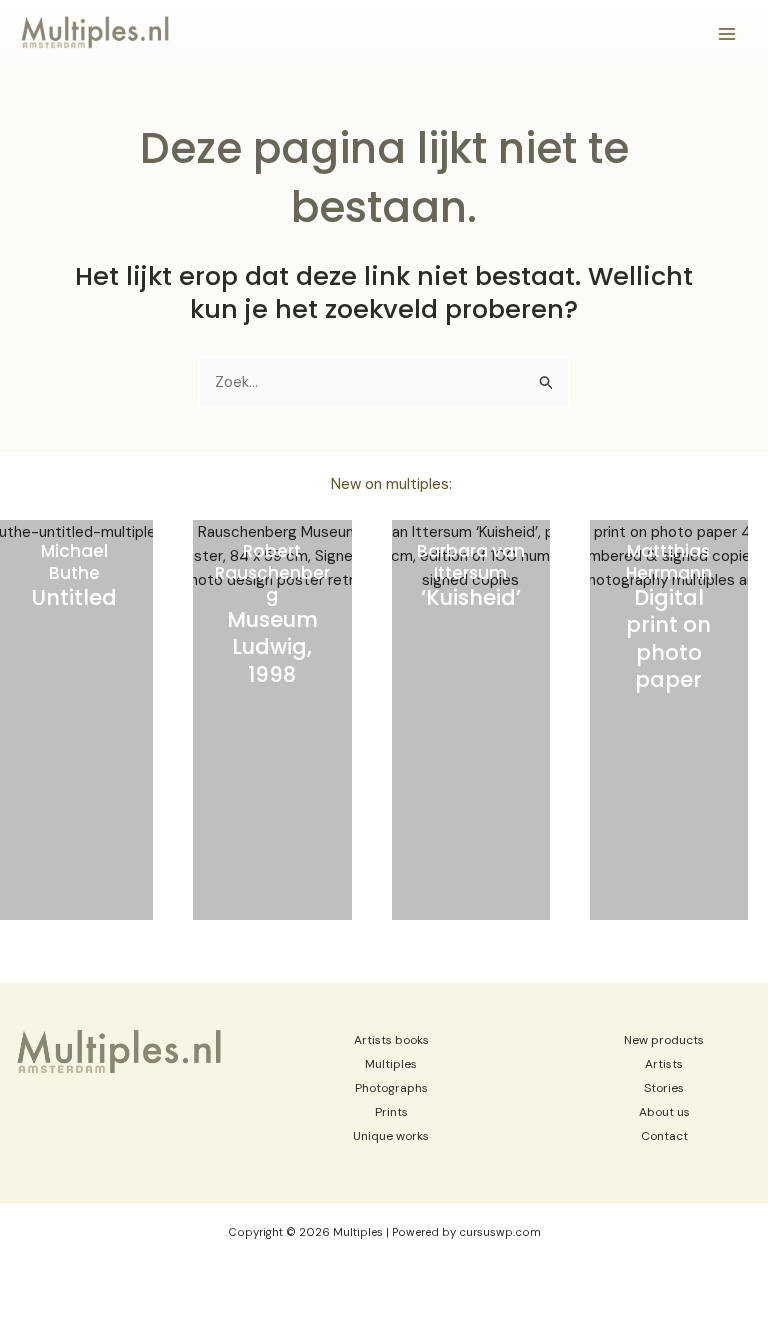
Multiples (391, 1064)
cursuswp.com (500, 1232)
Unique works (391, 1136)
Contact (664, 1136)
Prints (391, 1112)
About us (664, 1112)
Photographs (391, 1088)
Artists (664, 1064)
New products (664, 1040)
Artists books (391, 1040)
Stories (664, 1088)
